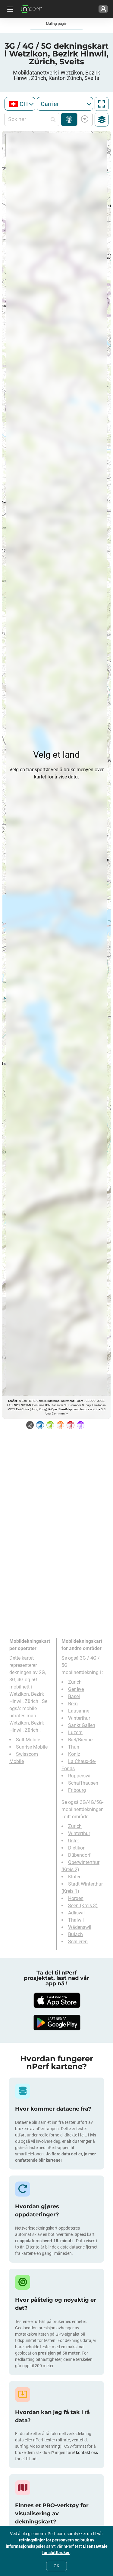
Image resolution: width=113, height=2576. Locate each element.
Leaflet (13, 1401)
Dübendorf (79, 1855)
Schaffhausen (83, 1783)
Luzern (75, 1733)
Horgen (76, 1898)
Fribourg (77, 1790)
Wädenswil (80, 1927)
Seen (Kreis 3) (83, 1906)
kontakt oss (87, 2453)
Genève (76, 1689)
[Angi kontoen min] (103, 9)
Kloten (75, 1877)
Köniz (74, 1754)
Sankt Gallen (82, 1725)
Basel (74, 1696)
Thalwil (76, 1920)
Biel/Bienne (80, 1740)
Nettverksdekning (69, 119)
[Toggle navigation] (9, 9)
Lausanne (79, 1711)
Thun (74, 1747)
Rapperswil (80, 1776)
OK (56, 2566)
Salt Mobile (28, 1740)
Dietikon (77, 1848)
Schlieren (78, 1942)
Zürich (75, 1682)
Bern (73, 1704)
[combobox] (20, 104)
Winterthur (79, 1718)
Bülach (75, 1934)
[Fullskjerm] (102, 104)
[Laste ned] (57, 2000)
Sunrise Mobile (32, 1747)
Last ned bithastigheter (84, 119)
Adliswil (76, 1913)
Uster (74, 1841)
